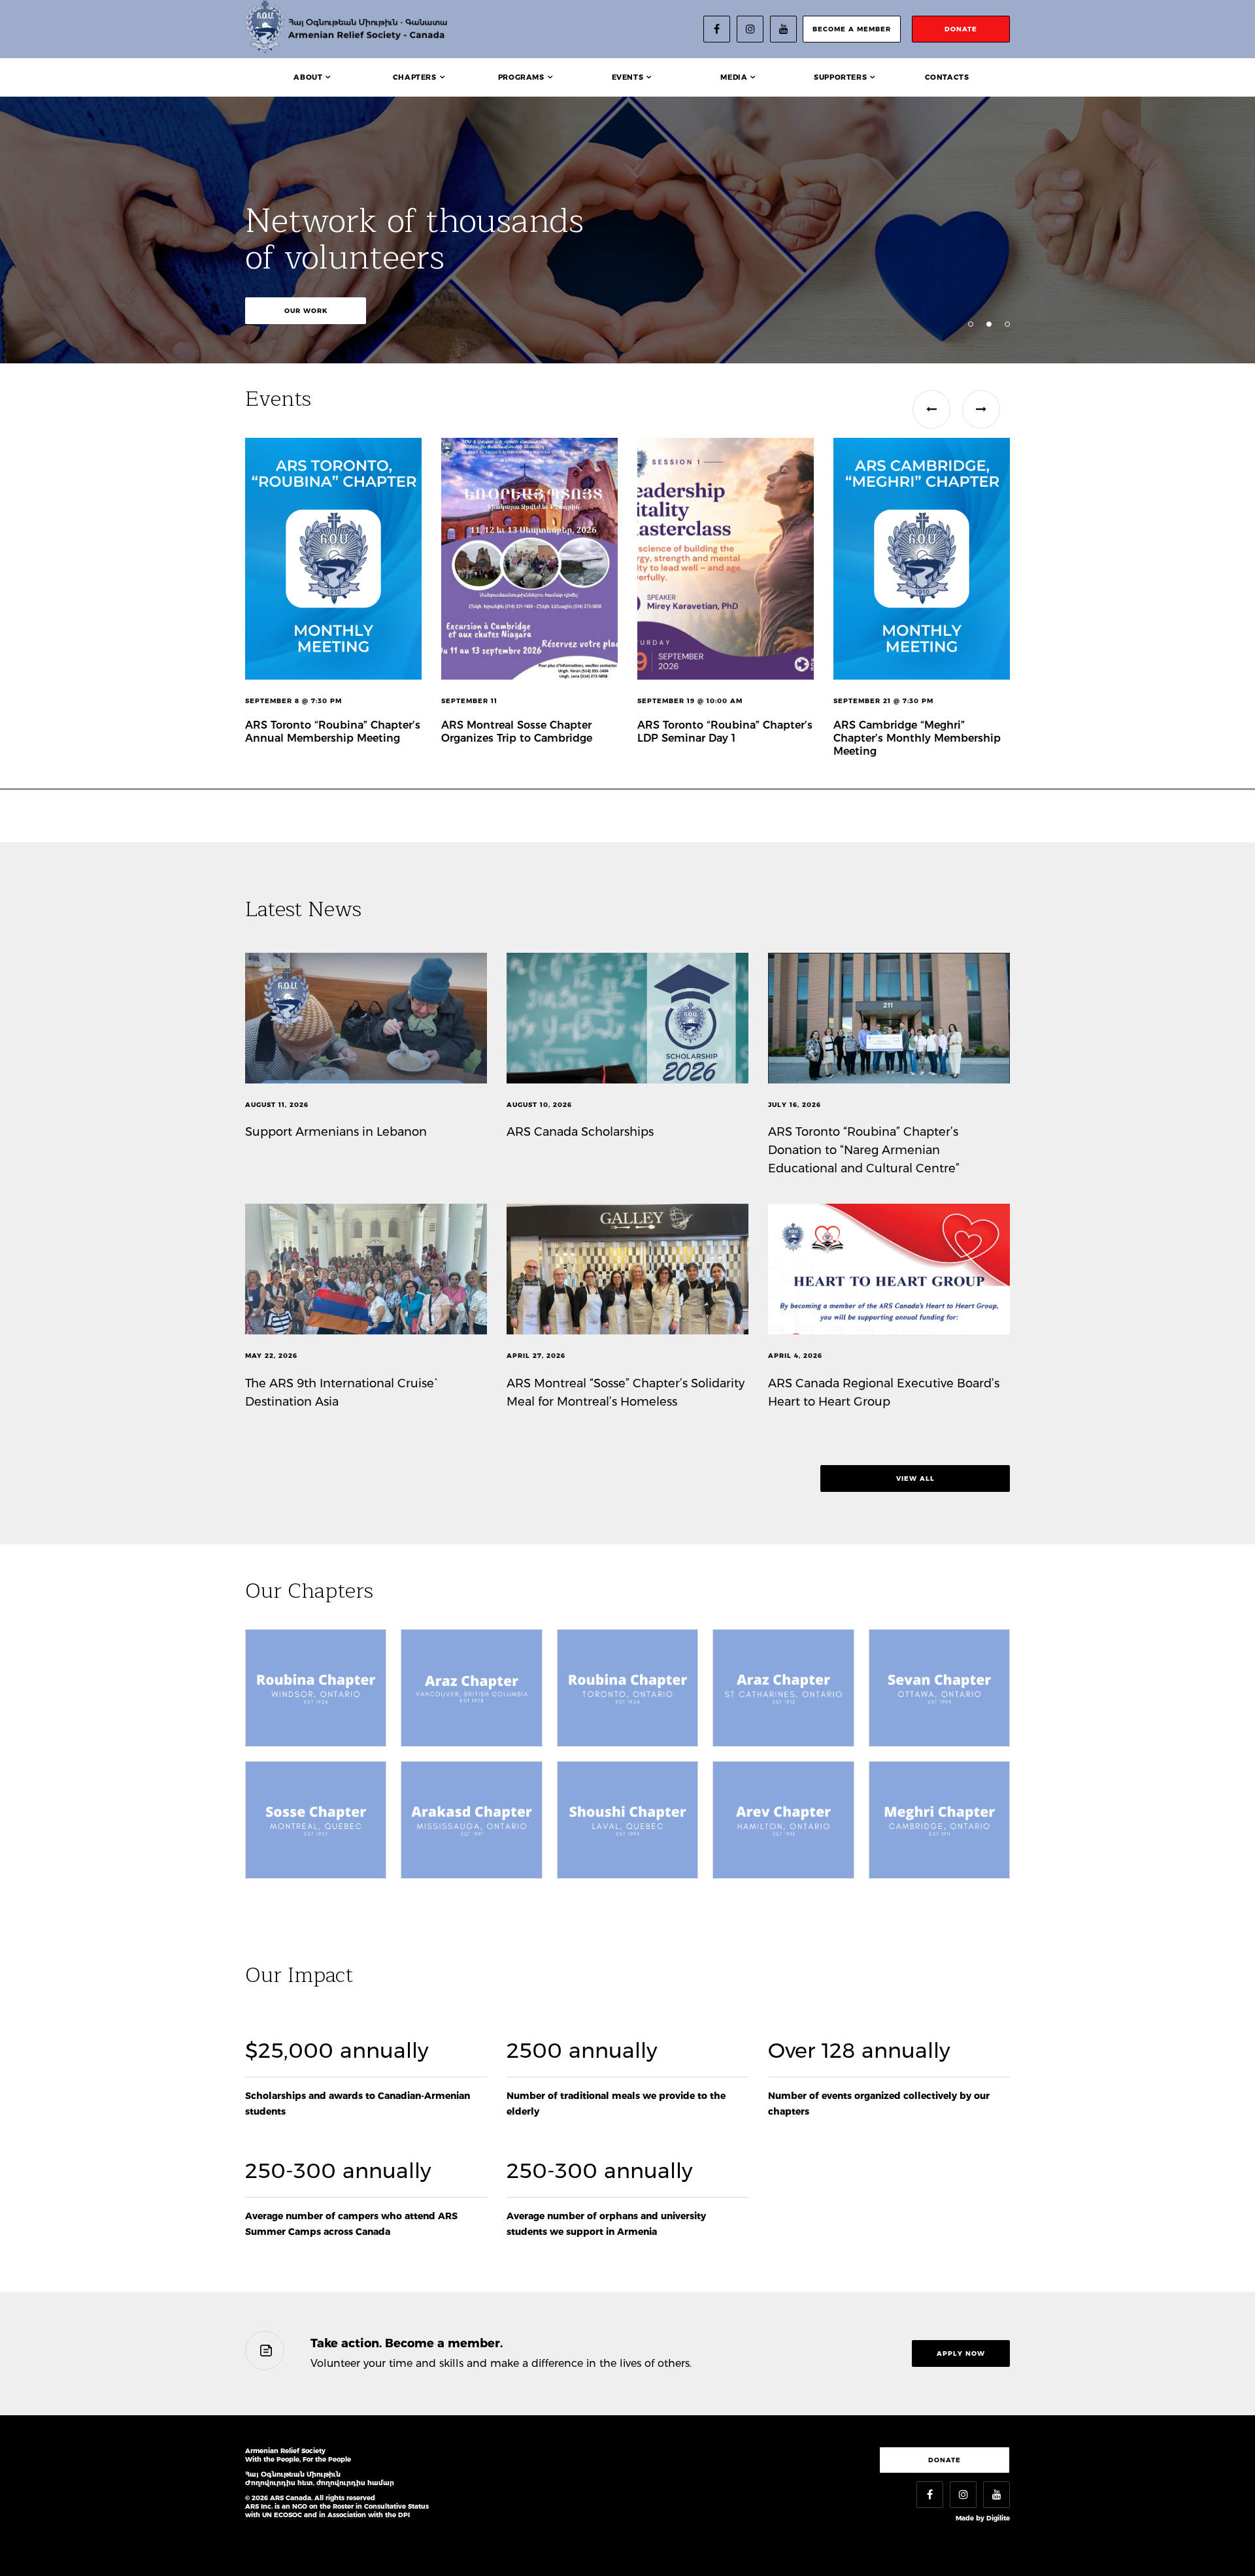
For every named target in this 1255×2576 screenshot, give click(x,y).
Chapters (415, 77)
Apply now (961, 2353)
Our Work (306, 311)
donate (961, 29)
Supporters (840, 77)
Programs (521, 77)
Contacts (947, 77)
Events (628, 77)
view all (915, 1478)
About (308, 77)
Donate (945, 2460)
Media (734, 77)
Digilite (998, 2518)
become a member (852, 29)
